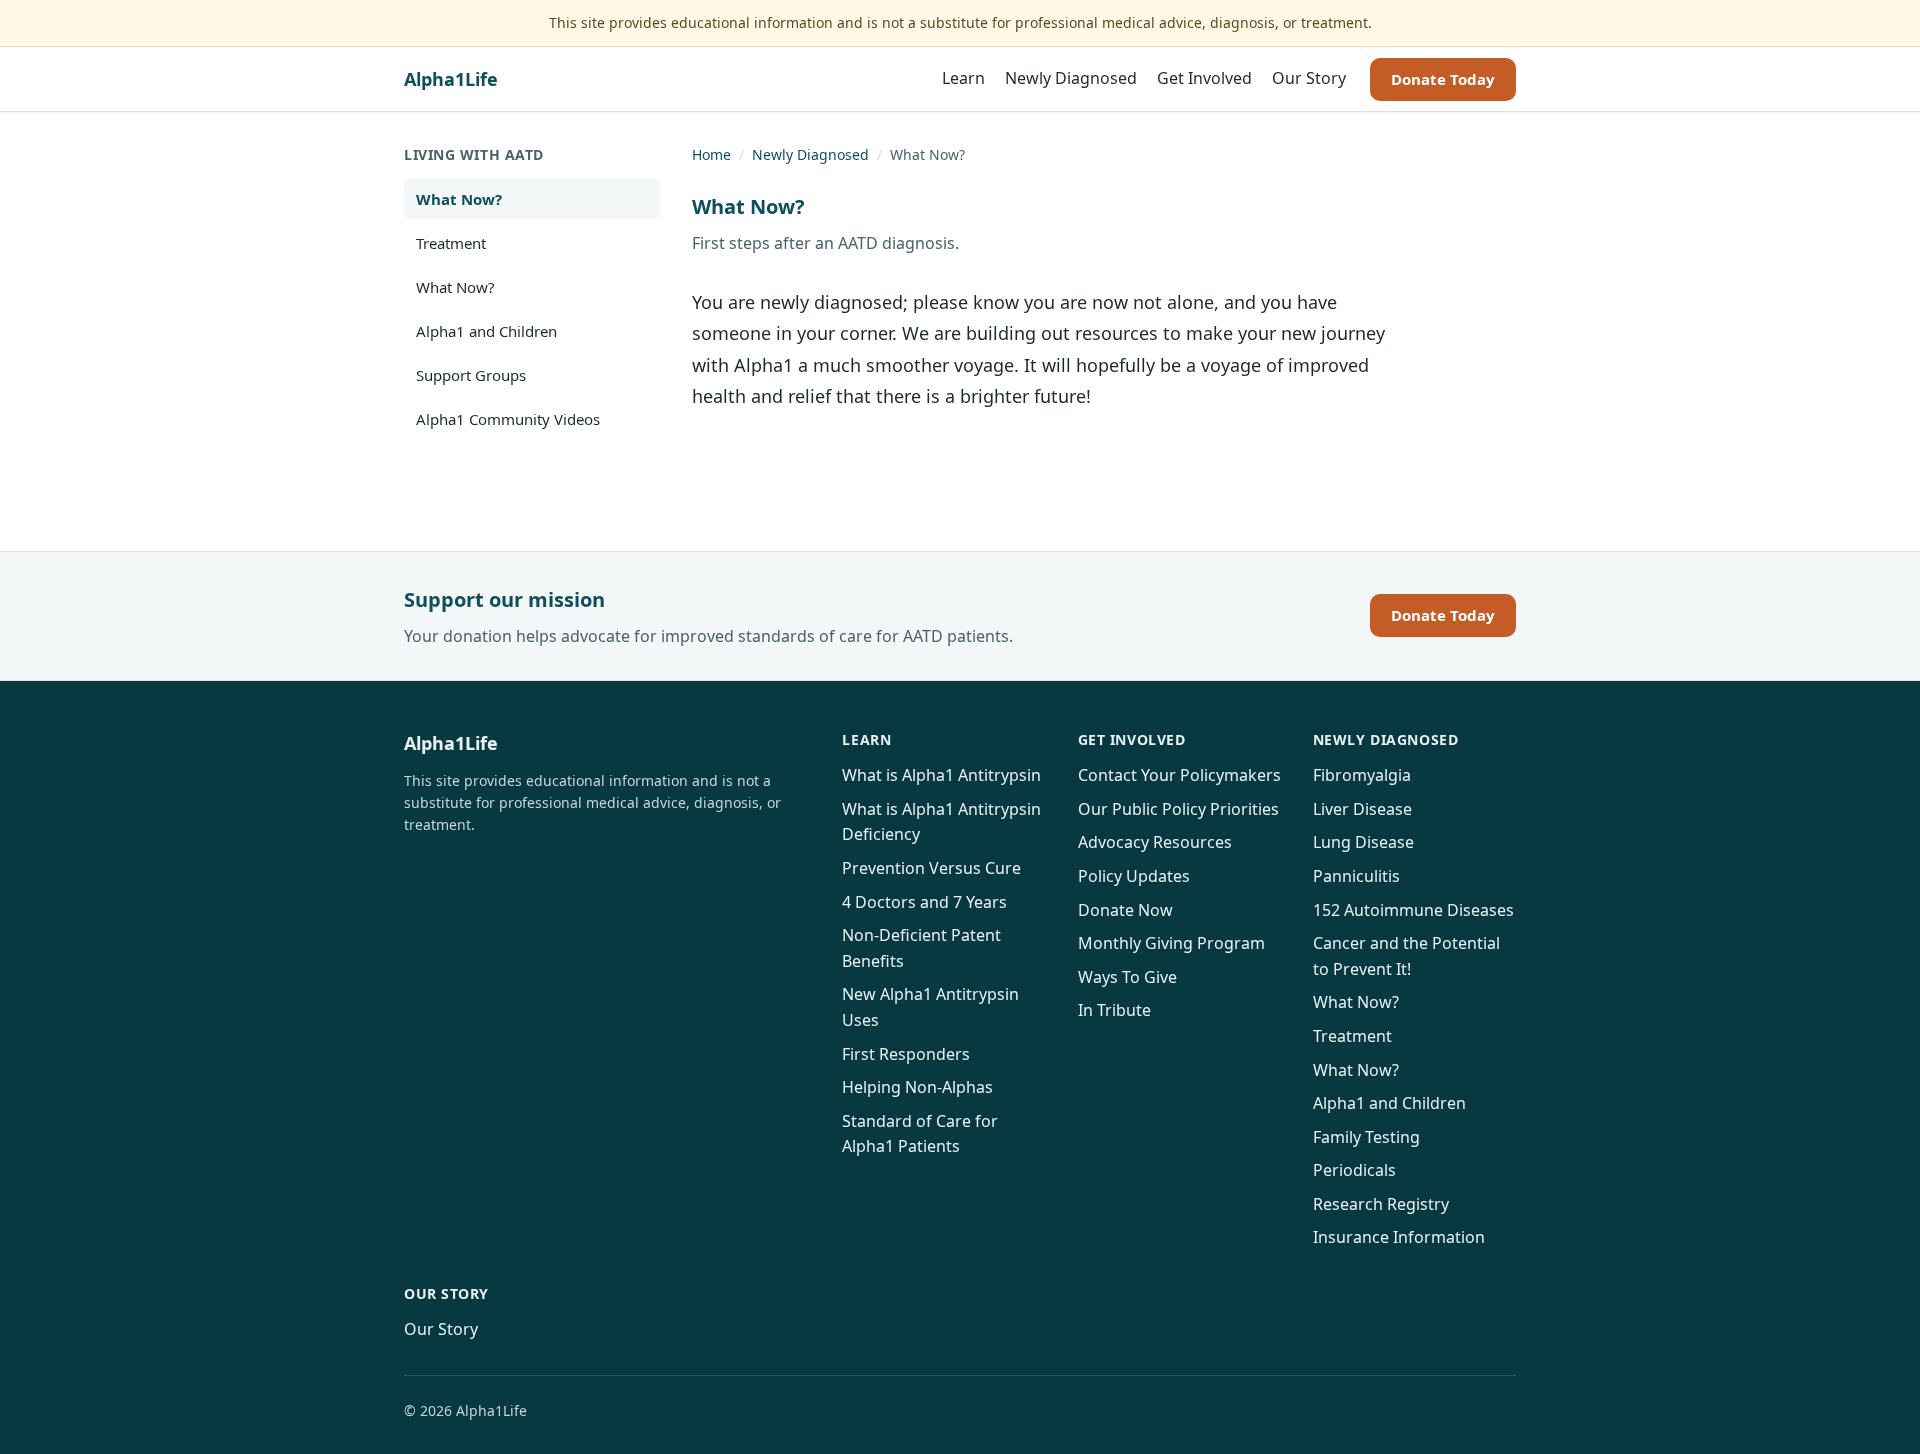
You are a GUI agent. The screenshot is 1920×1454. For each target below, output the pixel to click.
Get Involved (1204, 79)
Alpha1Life (451, 79)
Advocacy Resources (1155, 842)
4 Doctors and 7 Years (924, 902)
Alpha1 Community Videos (508, 419)
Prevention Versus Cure (931, 868)
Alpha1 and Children (486, 331)
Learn (963, 79)
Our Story (1309, 79)
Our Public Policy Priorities (1178, 809)
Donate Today (1443, 79)
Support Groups (471, 375)
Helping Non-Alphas (917, 1087)
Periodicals (1354, 1170)
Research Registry (1381, 1204)
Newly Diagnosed (1071, 79)
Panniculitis (1356, 876)
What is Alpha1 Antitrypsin (941, 775)
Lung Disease (1363, 842)
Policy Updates (1134, 876)
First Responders (906, 1054)
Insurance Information (1399, 1237)
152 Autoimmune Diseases (1413, 910)
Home (711, 154)
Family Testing (1366, 1137)
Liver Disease (1362, 809)
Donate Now (1125, 910)
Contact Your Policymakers (1179, 775)
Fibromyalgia (1362, 775)
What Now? (459, 199)
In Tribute (1114, 1010)
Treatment (451, 243)
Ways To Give (1127, 977)
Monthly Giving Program (1171, 943)
